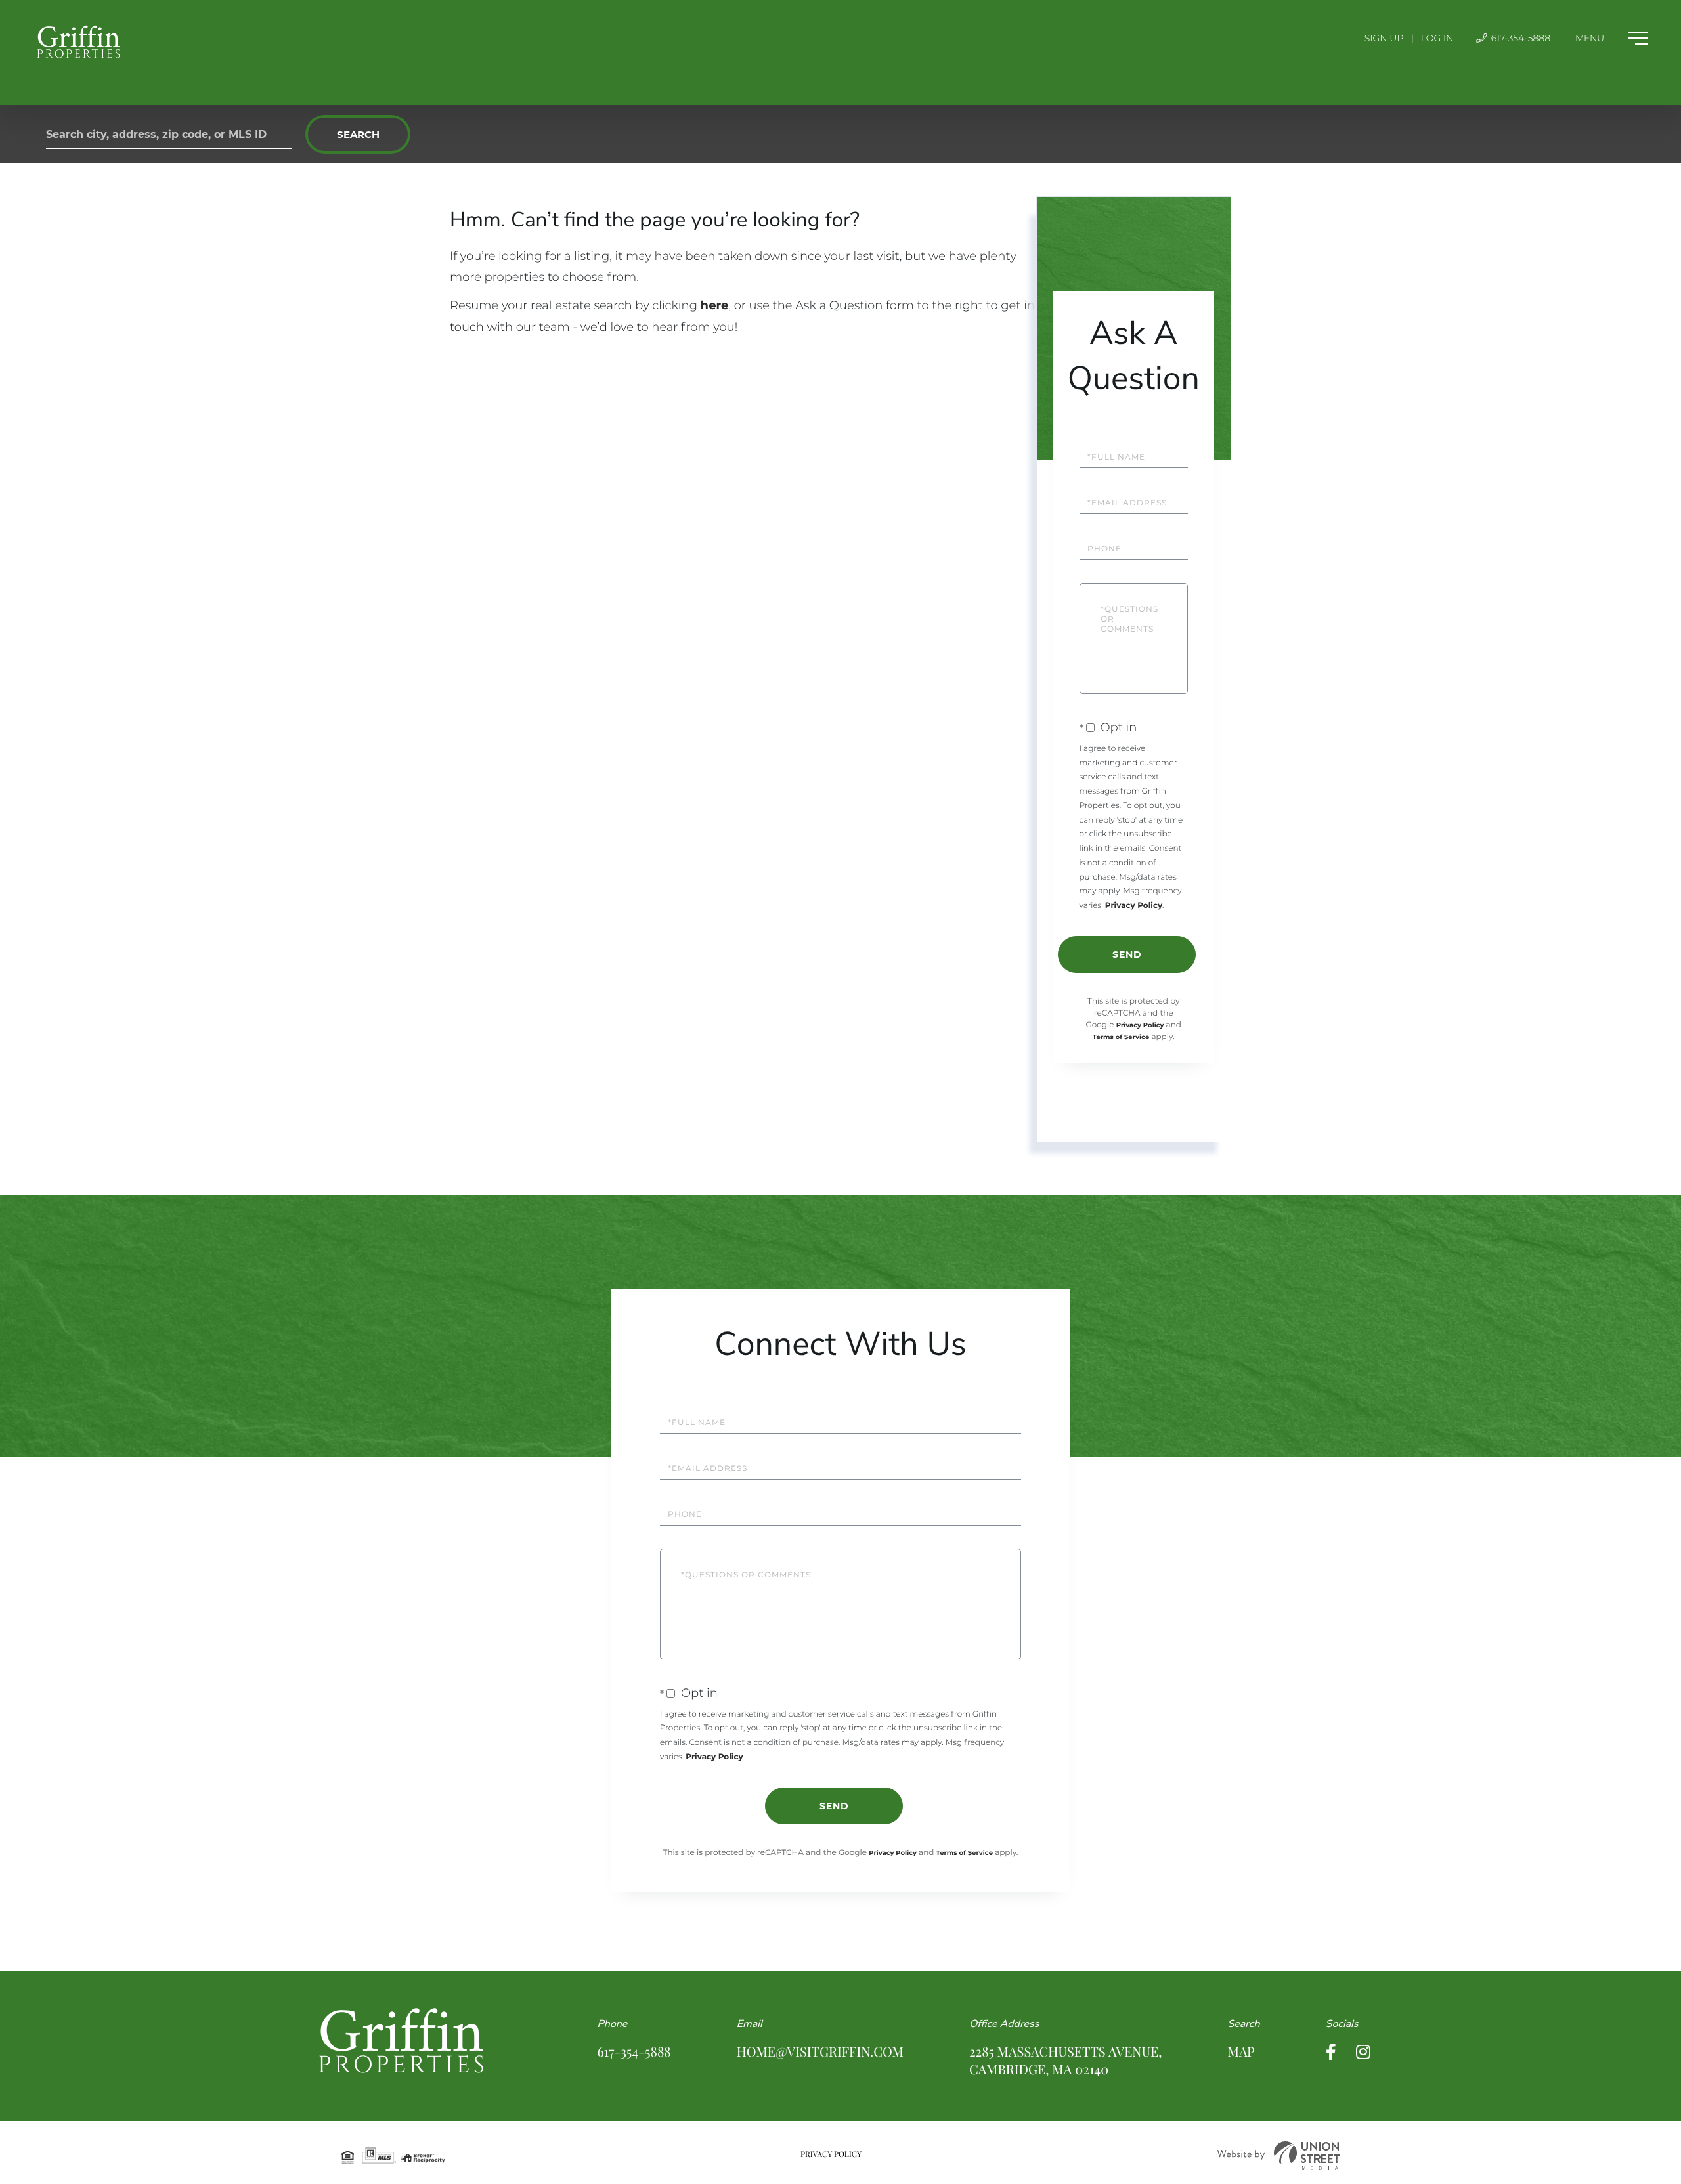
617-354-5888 (1519, 38)
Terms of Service (1121, 1037)
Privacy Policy (1134, 906)
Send (1127, 954)
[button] (358, 134)
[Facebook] (1331, 2052)
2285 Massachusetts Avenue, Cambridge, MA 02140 (1065, 2061)
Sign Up (1384, 38)
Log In (1437, 38)
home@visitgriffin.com (820, 2052)
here (715, 305)
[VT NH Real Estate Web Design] (1278, 2155)
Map (1241, 2052)
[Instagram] (1363, 2052)
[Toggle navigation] (1612, 38)
